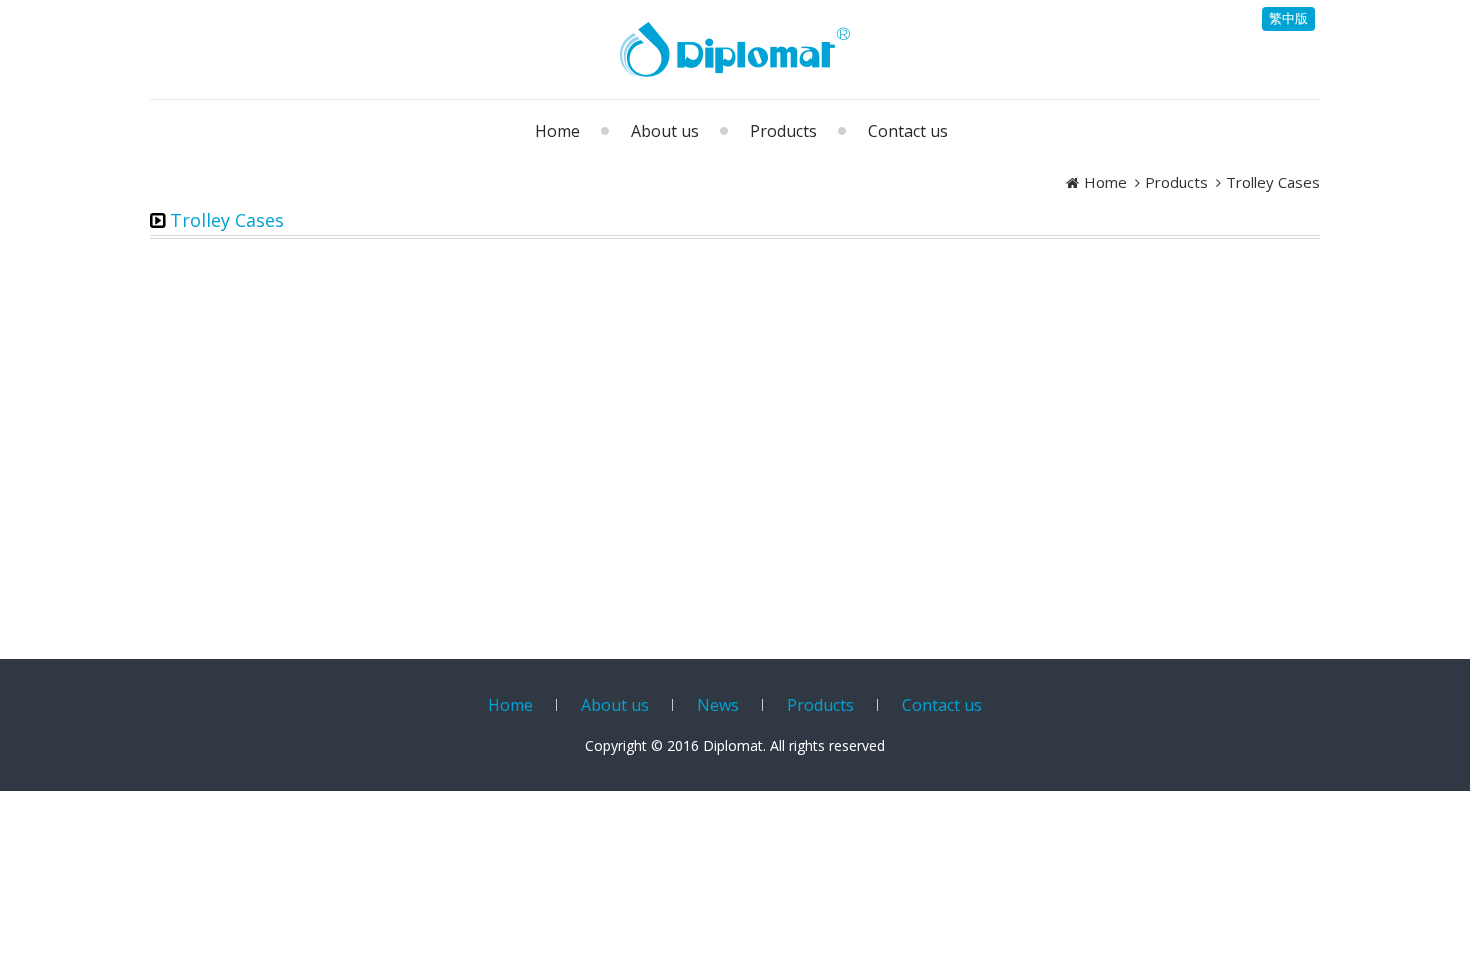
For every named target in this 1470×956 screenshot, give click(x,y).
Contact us (942, 705)
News (718, 705)
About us (615, 705)
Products (1176, 182)
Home (1105, 182)
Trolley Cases (1273, 182)
